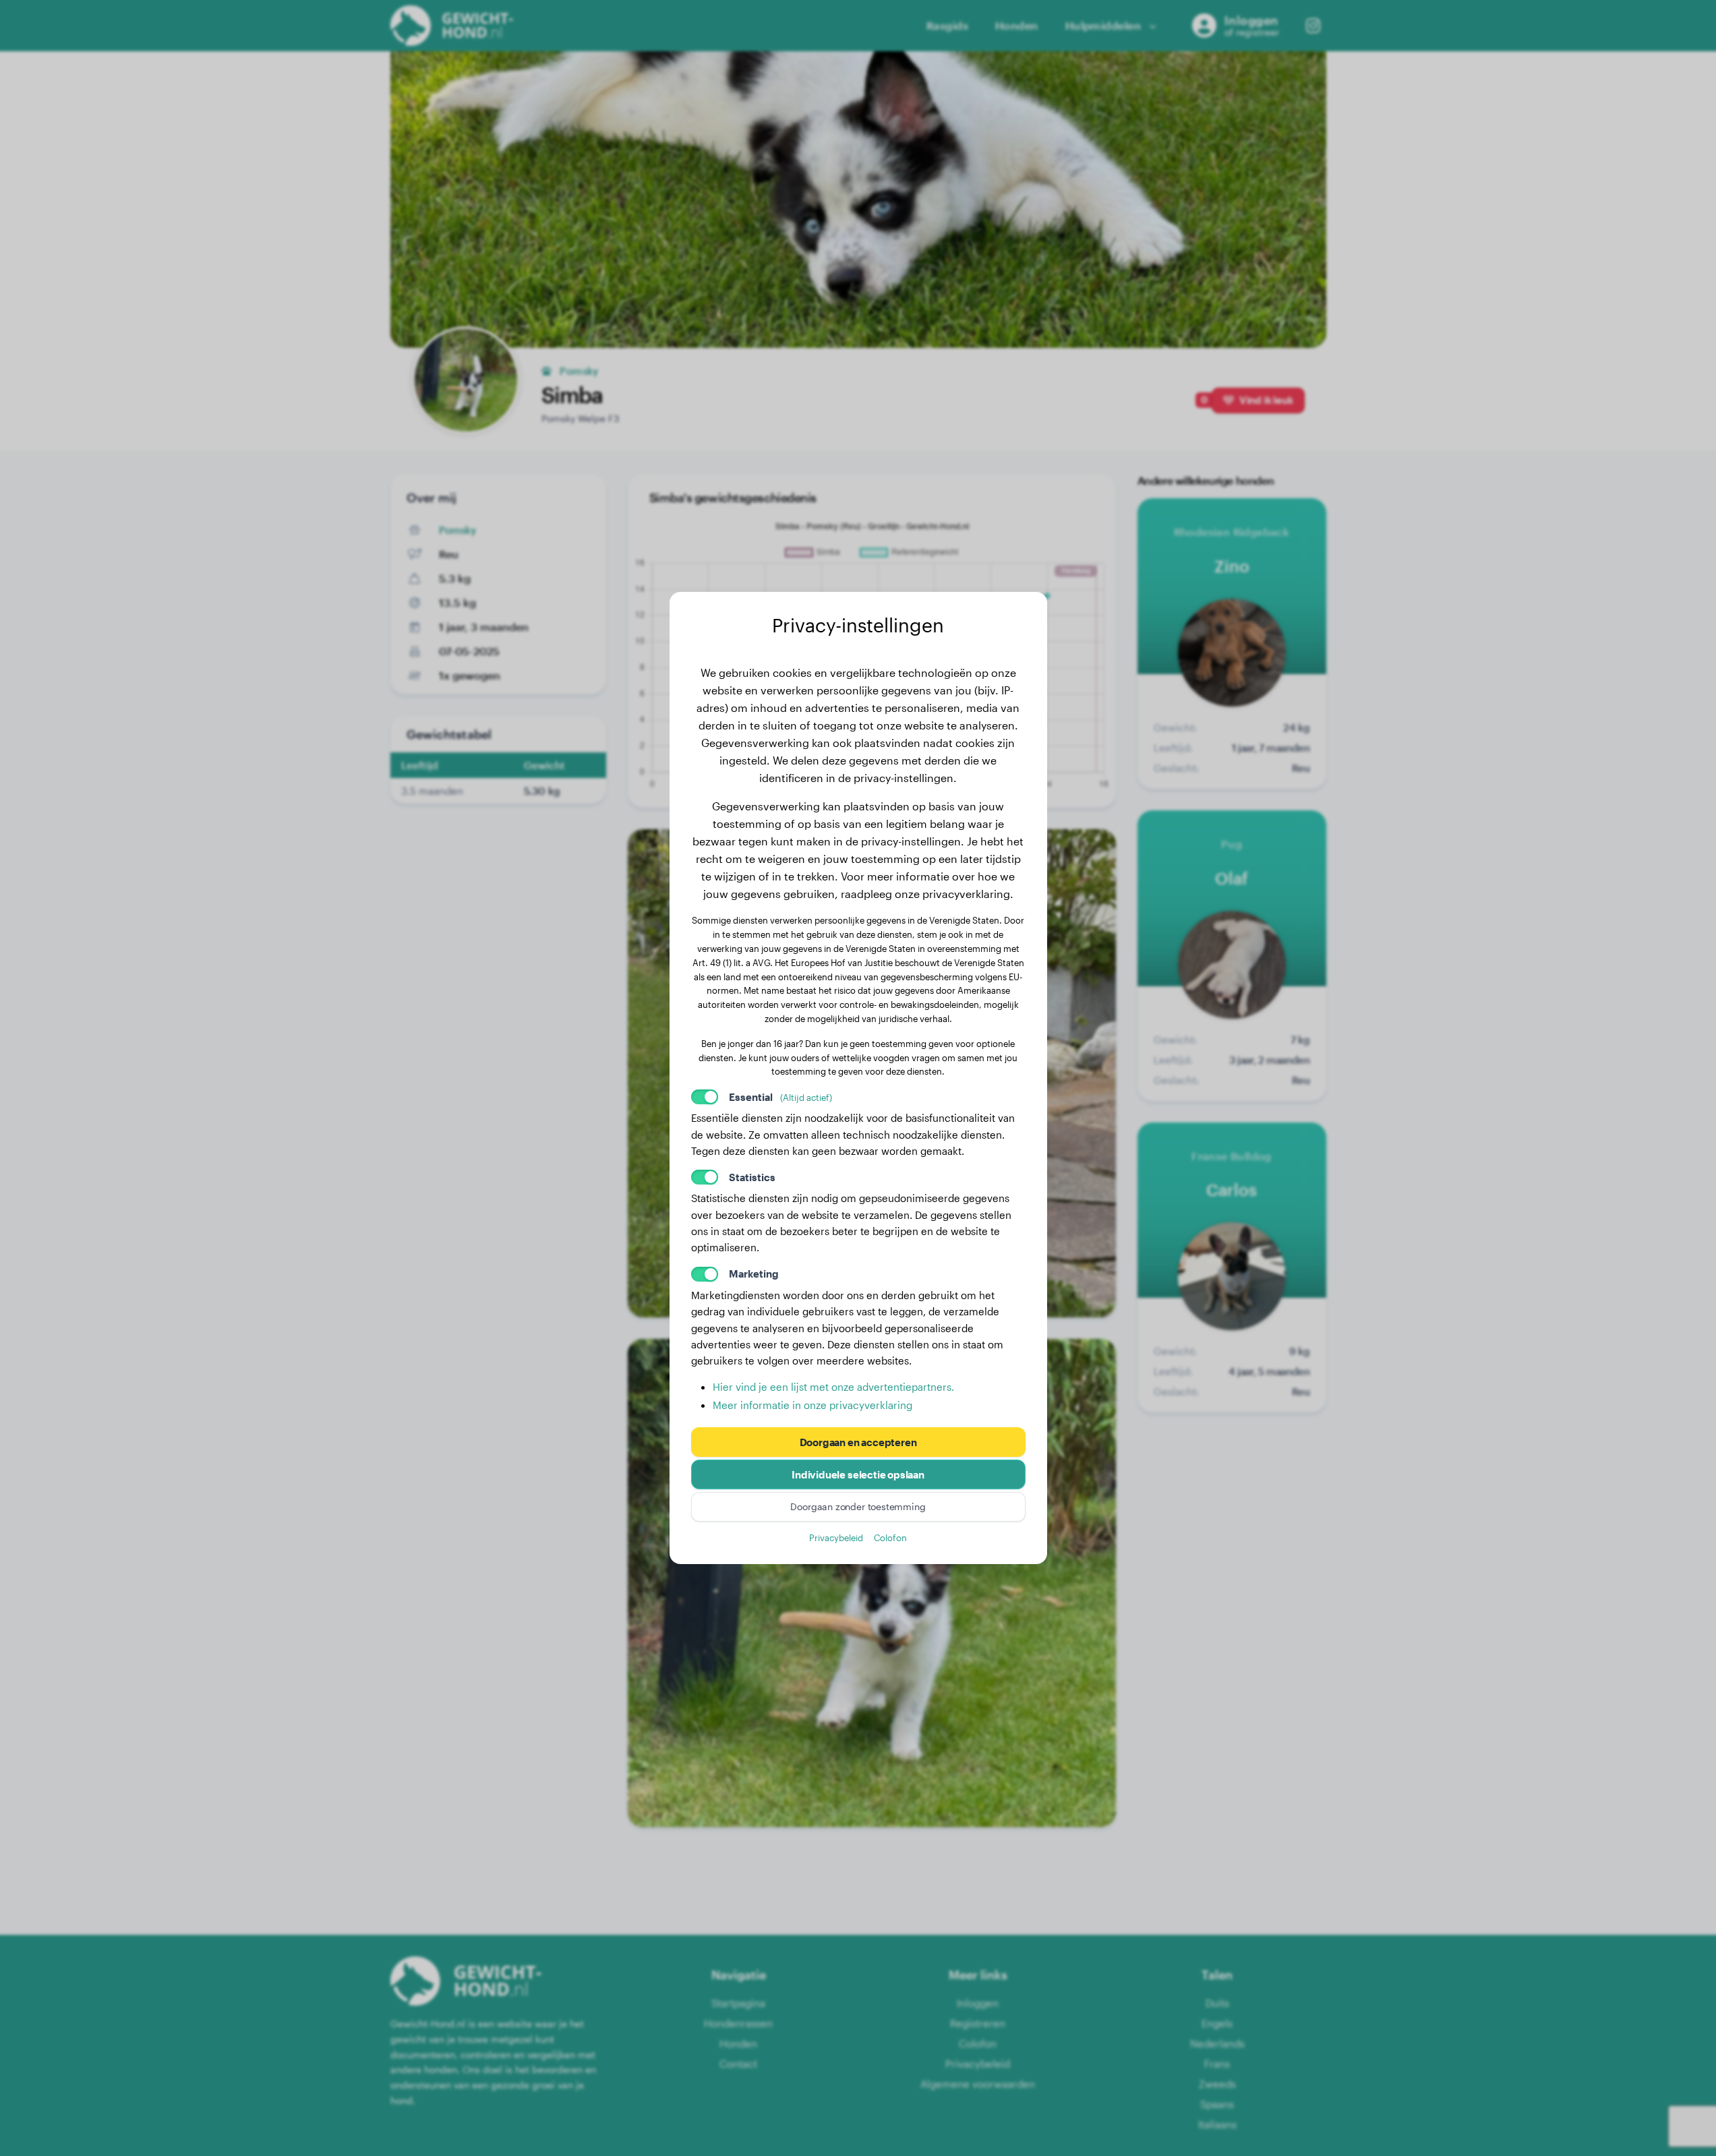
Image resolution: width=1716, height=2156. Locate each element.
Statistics (752, 1177)
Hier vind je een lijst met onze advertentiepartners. (833, 1387)
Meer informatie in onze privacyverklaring (812, 1405)
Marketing (754, 1274)
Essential (780, 1097)
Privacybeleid (836, 1537)
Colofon (890, 1537)
